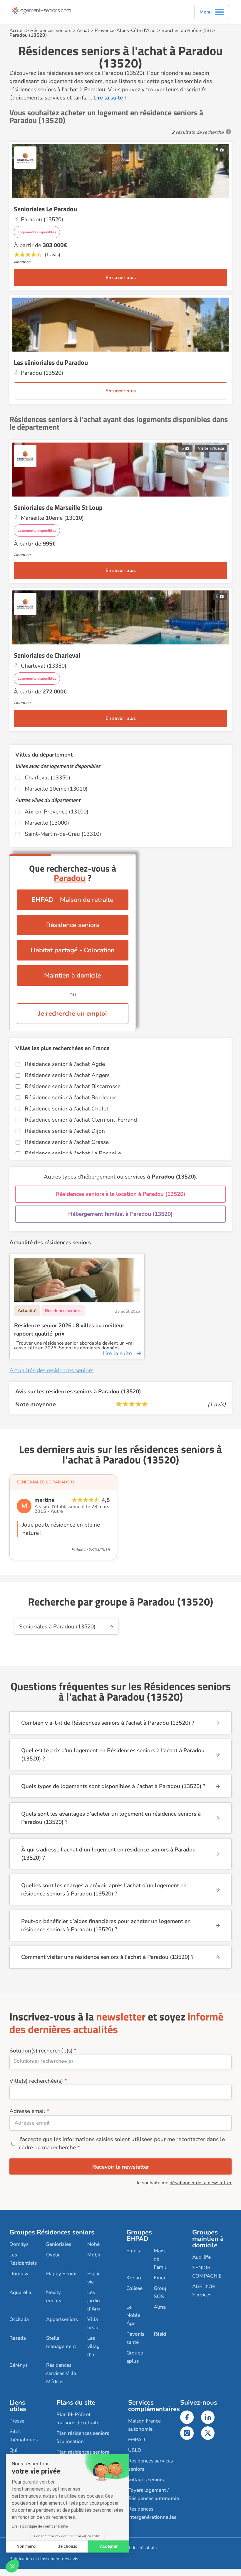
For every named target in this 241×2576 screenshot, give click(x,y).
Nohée (95, 2244)
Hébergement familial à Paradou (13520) (120, 1214)
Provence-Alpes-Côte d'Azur (125, 31)
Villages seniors (146, 2480)
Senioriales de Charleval (47, 655)
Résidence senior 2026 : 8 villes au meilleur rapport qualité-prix (69, 1330)
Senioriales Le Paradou (45, 209)
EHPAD (137, 2440)
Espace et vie (98, 2278)
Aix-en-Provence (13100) (57, 812)
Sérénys (19, 2365)
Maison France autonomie (144, 2425)
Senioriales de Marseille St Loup (58, 507)
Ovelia (53, 2255)
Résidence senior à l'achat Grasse (67, 1142)
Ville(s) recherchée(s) (36, 2081)
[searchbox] (120, 2061)
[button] (12, 2566)
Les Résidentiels (23, 2259)
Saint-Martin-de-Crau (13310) (63, 834)
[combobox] (120, 2062)
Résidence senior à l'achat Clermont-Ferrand (81, 1120)
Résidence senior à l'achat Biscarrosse (73, 1086)
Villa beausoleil (99, 2323)
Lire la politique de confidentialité (40, 2526)
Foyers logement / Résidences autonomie (154, 2494)
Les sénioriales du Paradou (51, 362)
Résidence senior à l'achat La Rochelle (73, 1153)
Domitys (19, 2244)
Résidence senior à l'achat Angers (67, 1075)
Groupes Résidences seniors (52, 2232)
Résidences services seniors (150, 2465)
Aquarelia (20, 2292)
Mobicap (97, 2255)
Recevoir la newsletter (121, 2167)
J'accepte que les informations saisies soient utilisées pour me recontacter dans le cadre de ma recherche (122, 2143)
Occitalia (19, 2319)
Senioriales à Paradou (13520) (57, 1627)
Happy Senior (62, 2274)
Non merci (26, 2546)
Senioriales (59, 2244)
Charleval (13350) (47, 778)
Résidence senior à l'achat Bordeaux (70, 1098)
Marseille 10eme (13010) (56, 789)
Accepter (109, 2546)
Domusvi (20, 2274)
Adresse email (27, 2111)
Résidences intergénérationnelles (152, 2513)
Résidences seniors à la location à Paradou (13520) (121, 1194)
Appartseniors (62, 2319)
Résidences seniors (51, 31)
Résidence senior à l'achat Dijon (65, 1131)
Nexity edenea (54, 2296)
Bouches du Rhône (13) (186, 31)
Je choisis (67, 2546)
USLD (135, 2450)
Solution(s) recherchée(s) (41, 2051)
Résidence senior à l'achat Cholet (67, 1109)
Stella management (61, 2342)
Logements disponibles (37, 232)
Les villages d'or (96, 2346)
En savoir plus (121, 278)
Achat (83, 31)
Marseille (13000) (47, 823)
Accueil (17, 31)
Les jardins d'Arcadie (98, 2301)
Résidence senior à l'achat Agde (65, 1064)
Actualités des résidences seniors (51, 1370)
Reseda (18, 2338)
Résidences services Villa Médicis (61, 2373)
